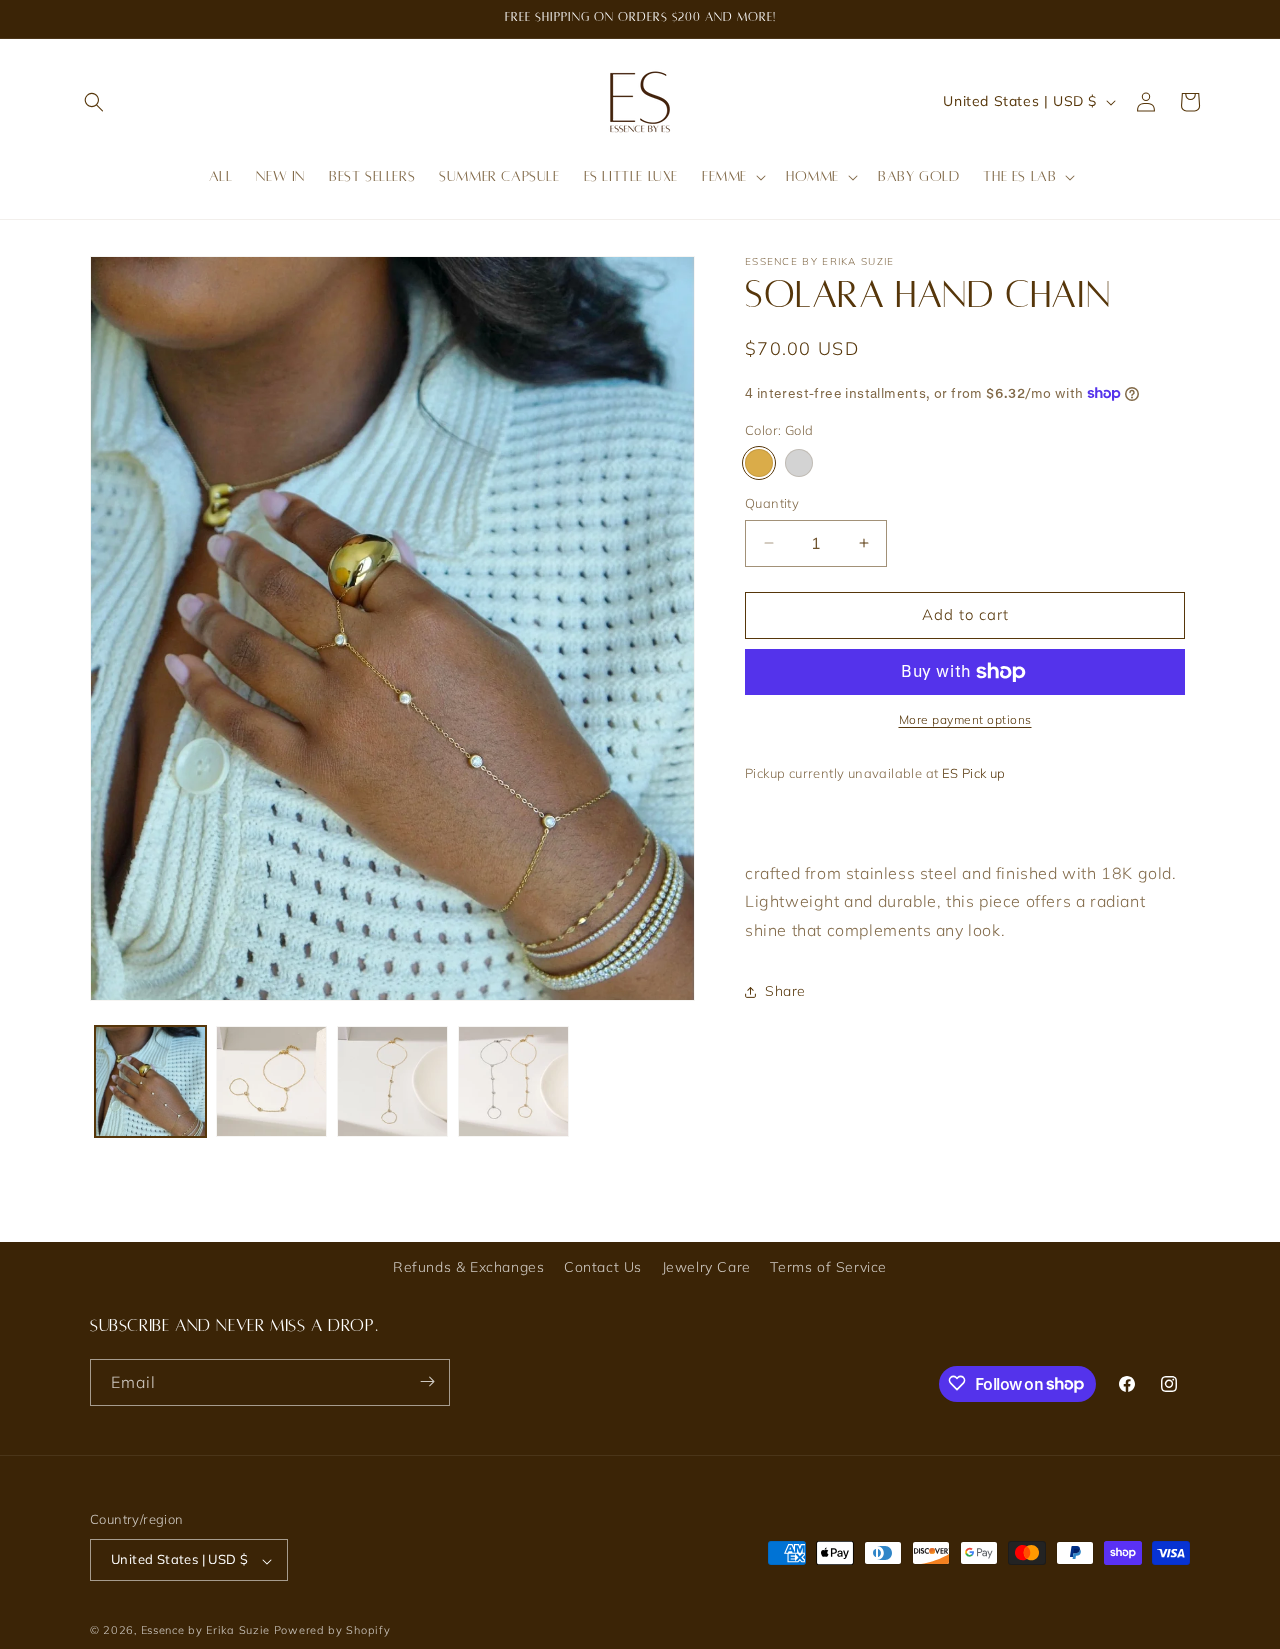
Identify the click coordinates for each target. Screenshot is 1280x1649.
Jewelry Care (706, 1267)
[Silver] (799, 463)
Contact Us (603, 1267)
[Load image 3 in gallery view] (392, 1081)
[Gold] (759, 463)
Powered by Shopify (332, 1631)
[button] (94, 102)
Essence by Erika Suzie (205, 1631)
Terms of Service (828, 1267)
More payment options (965, 719)
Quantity (772, 503)
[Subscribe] (427, 1381)
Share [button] (785, 991)
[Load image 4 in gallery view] (513, 1081)
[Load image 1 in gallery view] (150, 1081)
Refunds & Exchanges (468, 1267)
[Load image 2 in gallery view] (271, 1081)
